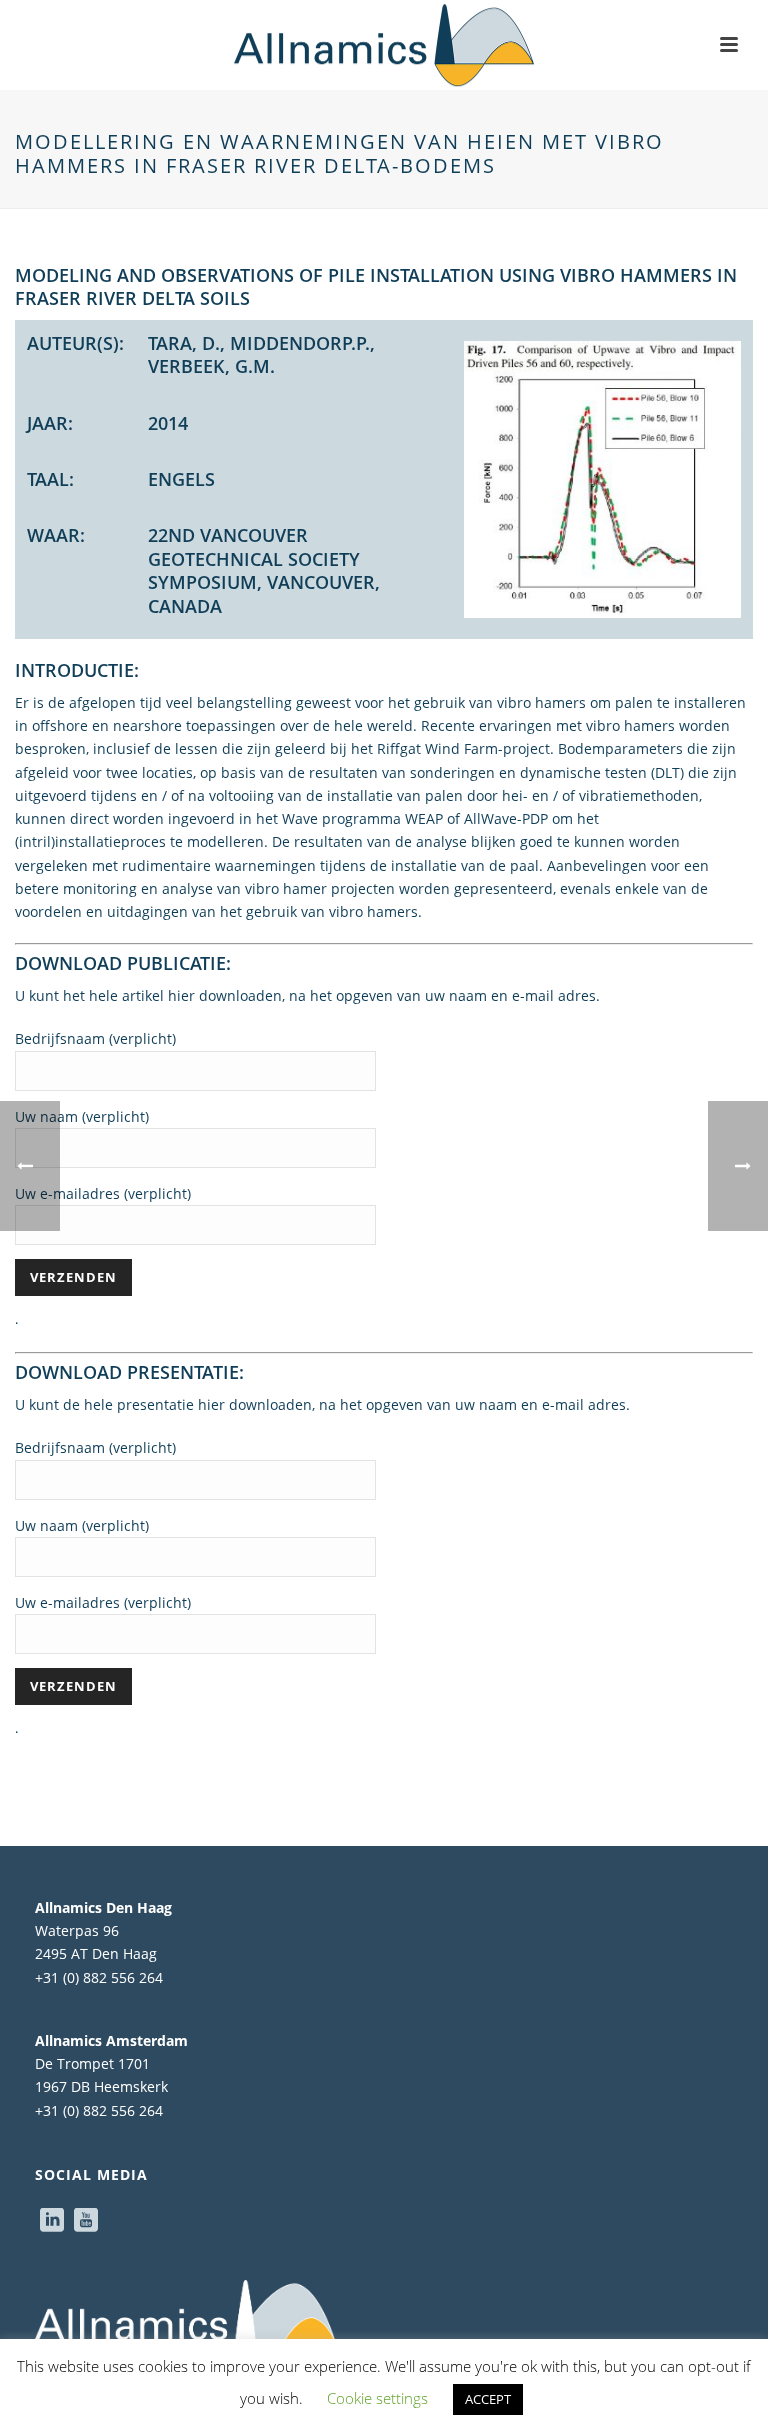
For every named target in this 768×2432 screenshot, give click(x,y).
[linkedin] (52, 2221)
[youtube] (86, 2221)
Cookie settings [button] (377, 2398)
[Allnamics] (384, 45)
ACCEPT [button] (488, 2399)
